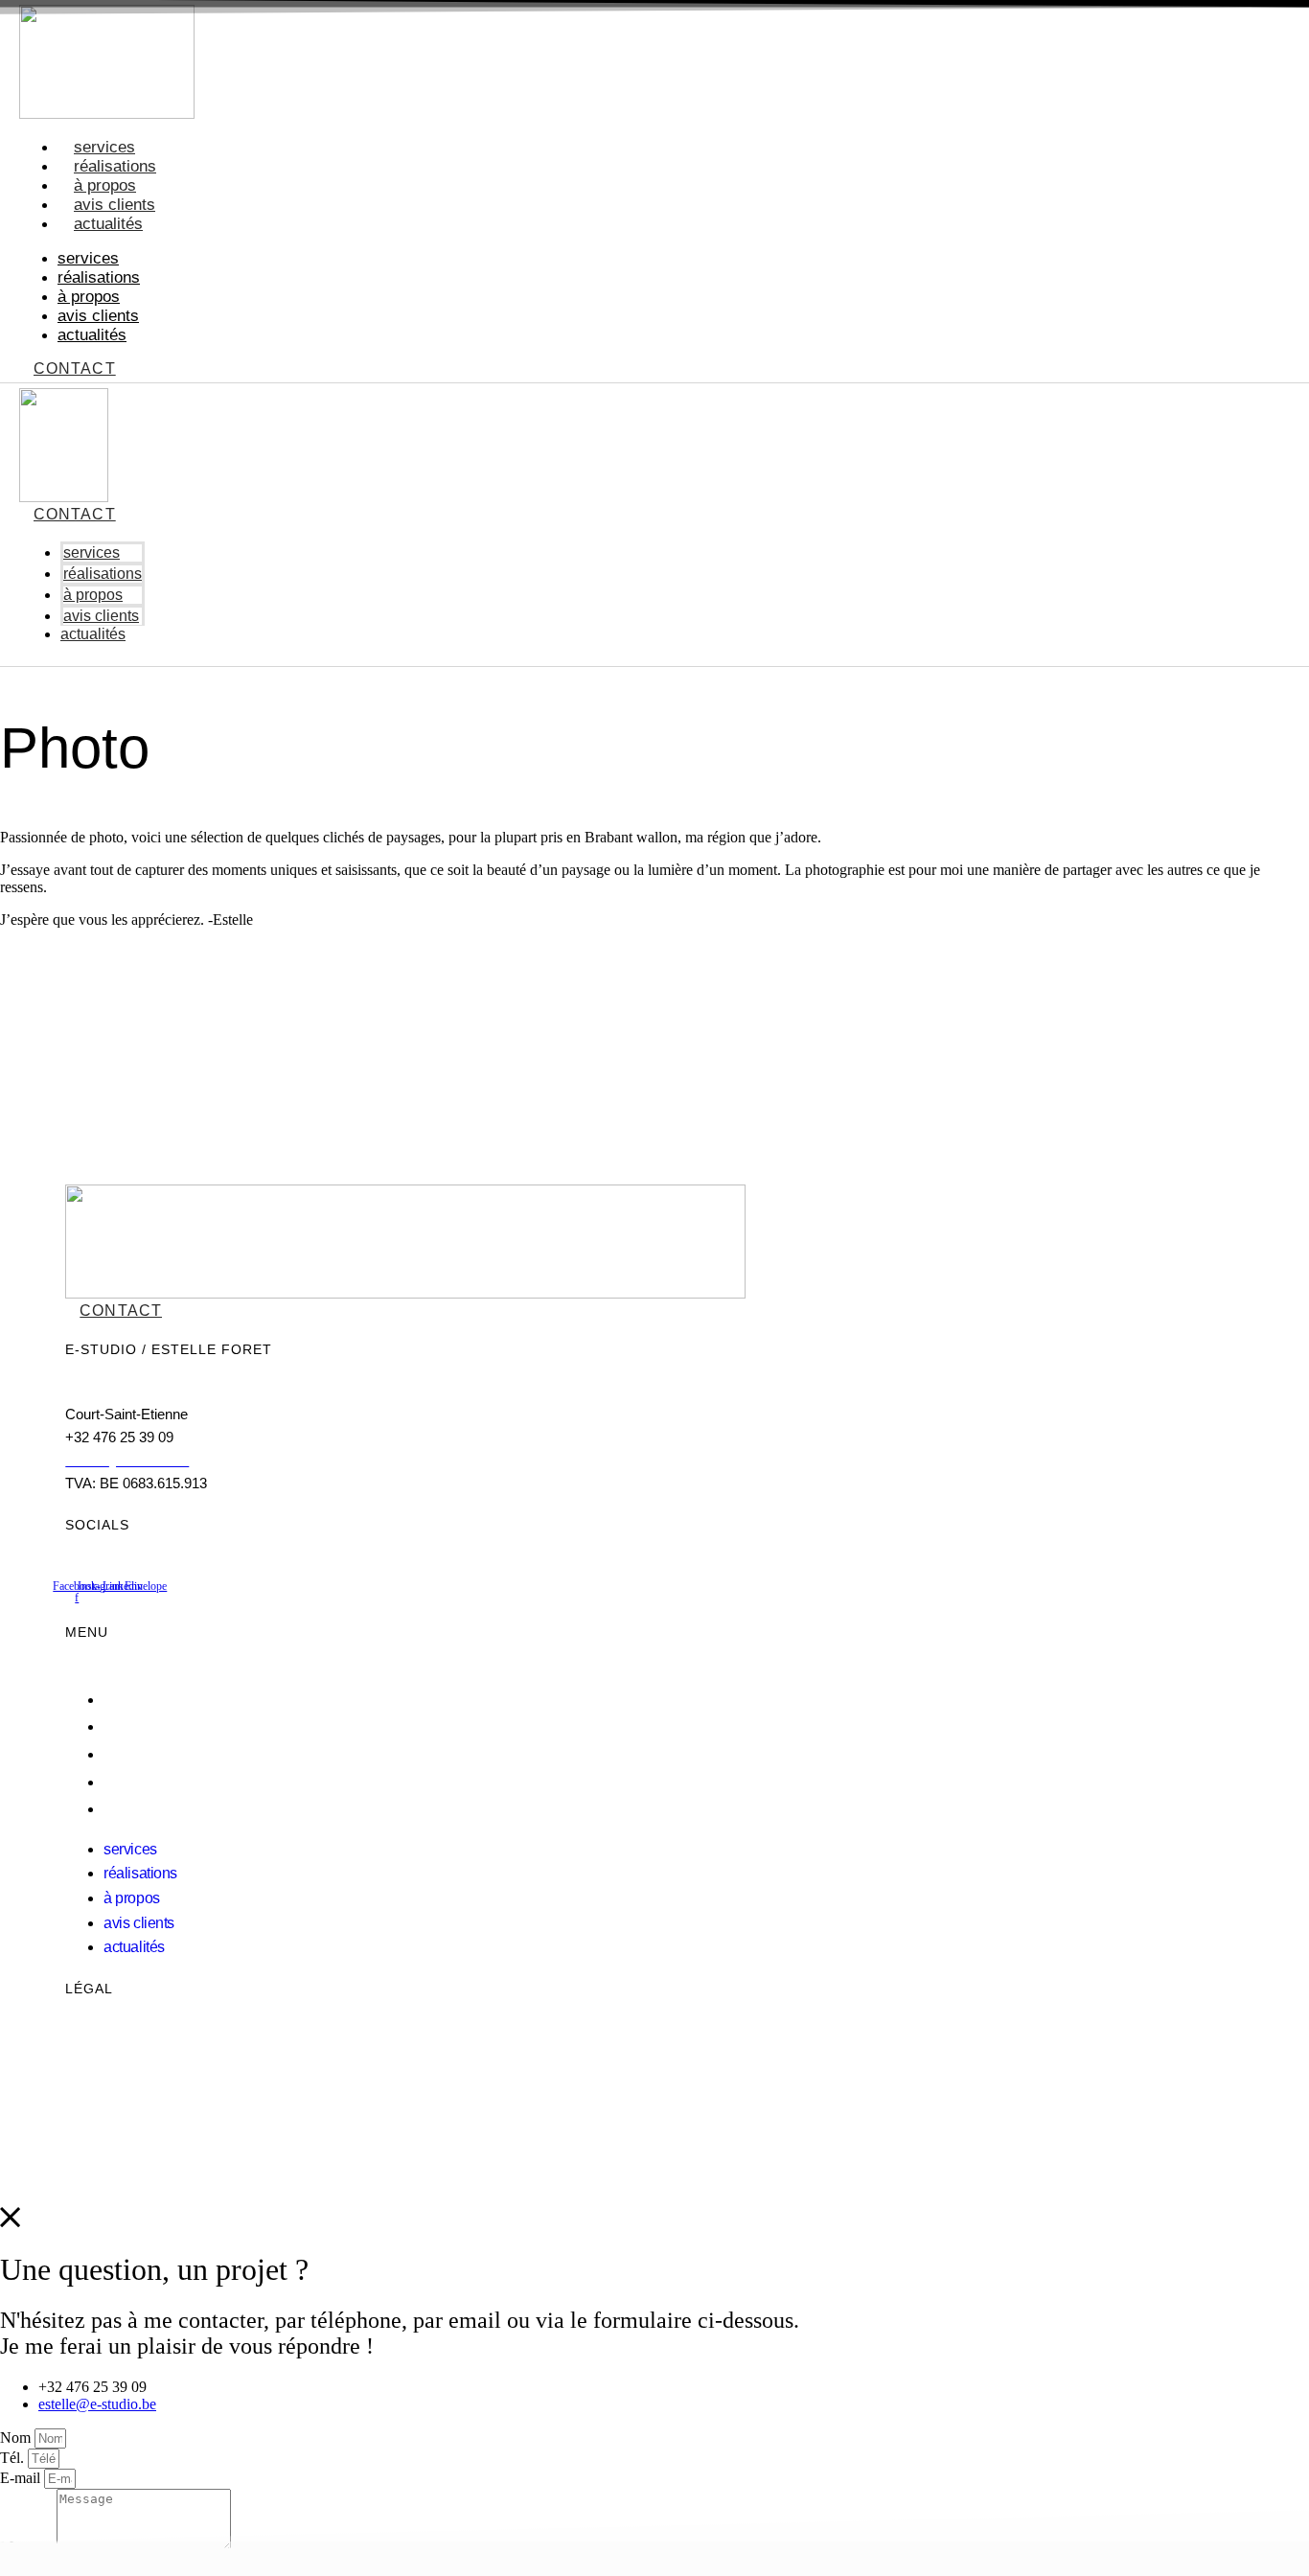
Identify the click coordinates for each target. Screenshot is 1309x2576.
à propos (105, 185)
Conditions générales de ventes (165, 2081)
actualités (108, 224)
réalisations (115, 166)
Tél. (14, 2458)
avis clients (115, 205)
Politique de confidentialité (151, 2056)
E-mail (22, 2478)
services (104, 147)
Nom (17, 2438)
